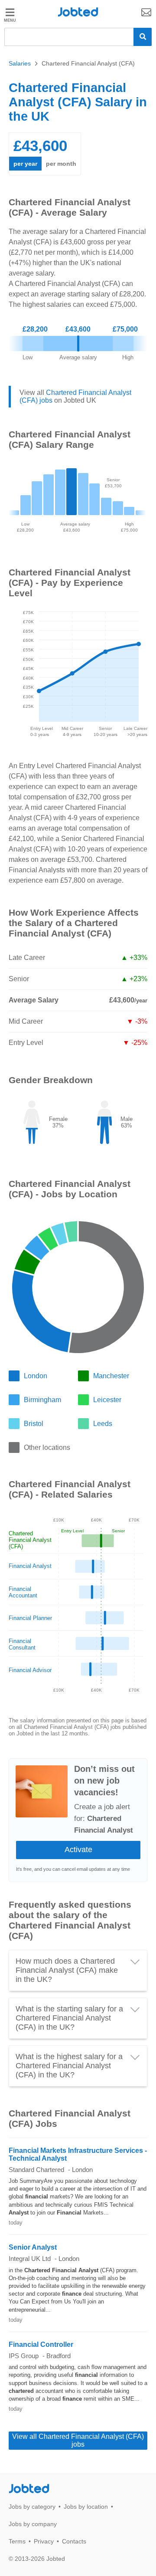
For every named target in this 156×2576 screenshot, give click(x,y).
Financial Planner (30, 1618)
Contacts (74, 2541)
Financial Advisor (30, 1670)
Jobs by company (33, 2524)
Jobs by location (86, 2507)
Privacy (44, 2541)
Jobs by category (32, 2507)
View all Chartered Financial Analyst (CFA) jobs (78, 2440)
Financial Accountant (23, 1592)
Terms (17, 2541)
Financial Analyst (30, 1566)
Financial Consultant (22, 1644)
